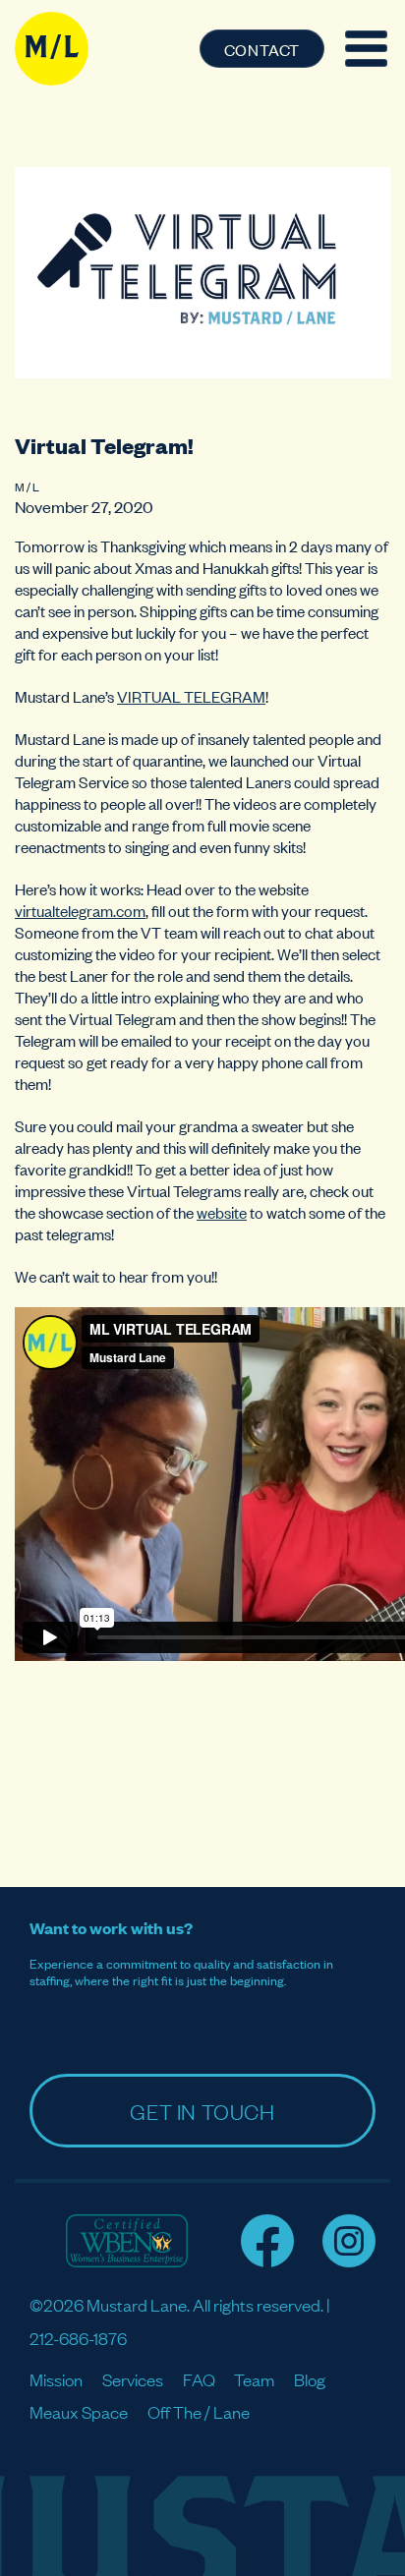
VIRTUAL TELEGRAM (191, 696)
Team (254, 2379)
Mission (56, 2379)
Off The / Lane (199, 2411)
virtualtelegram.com (80, 910)
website (222, 1212)
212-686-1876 (78, 2338)
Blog (310, 2379)
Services (133, 2379)
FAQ (199, 2379)
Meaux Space (79, 2411)
